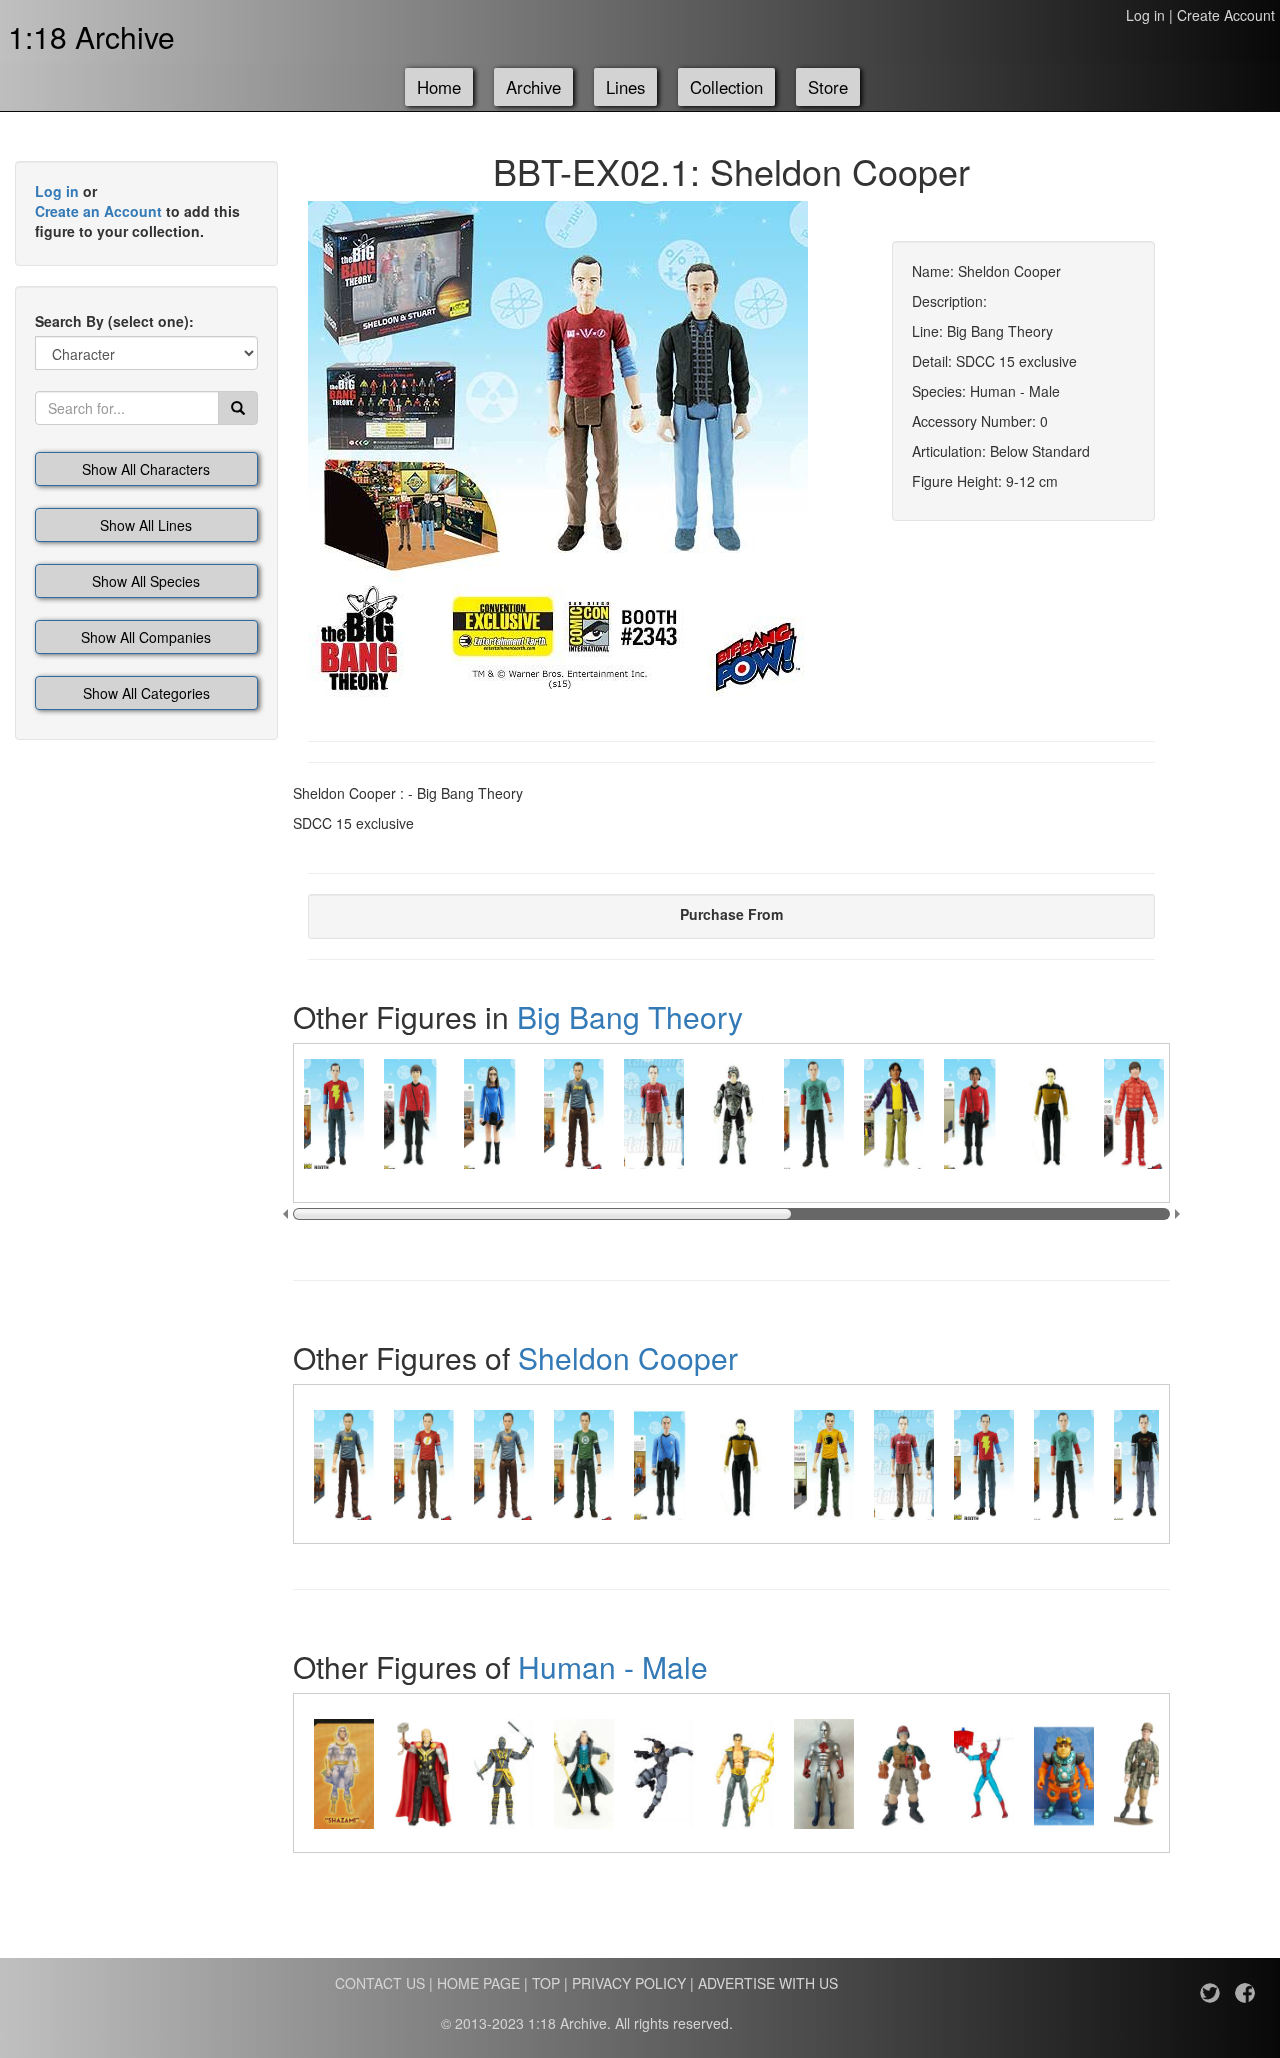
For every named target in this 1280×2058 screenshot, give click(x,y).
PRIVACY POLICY (629, 1983)
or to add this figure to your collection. (137, 211)
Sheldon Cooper (628, 1357)
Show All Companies (146, 637)
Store (828, 87)
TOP (546, 1983)
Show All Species (146, 581)
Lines (625, 87)
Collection (726, 87)
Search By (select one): (114, 321)
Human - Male (613, 1666)
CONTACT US (380, 1983)
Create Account (1226, 15)
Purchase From (731, 914)
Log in (1145, 15)
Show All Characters (146, 469)
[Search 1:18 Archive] (238, 408)
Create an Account (98, 211)
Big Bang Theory (630, 1016)
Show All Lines (146, 525)
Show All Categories (146, 693)
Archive (533, 87)
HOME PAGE (478, 1983)
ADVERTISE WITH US (768, 1983)
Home (439, 87)
